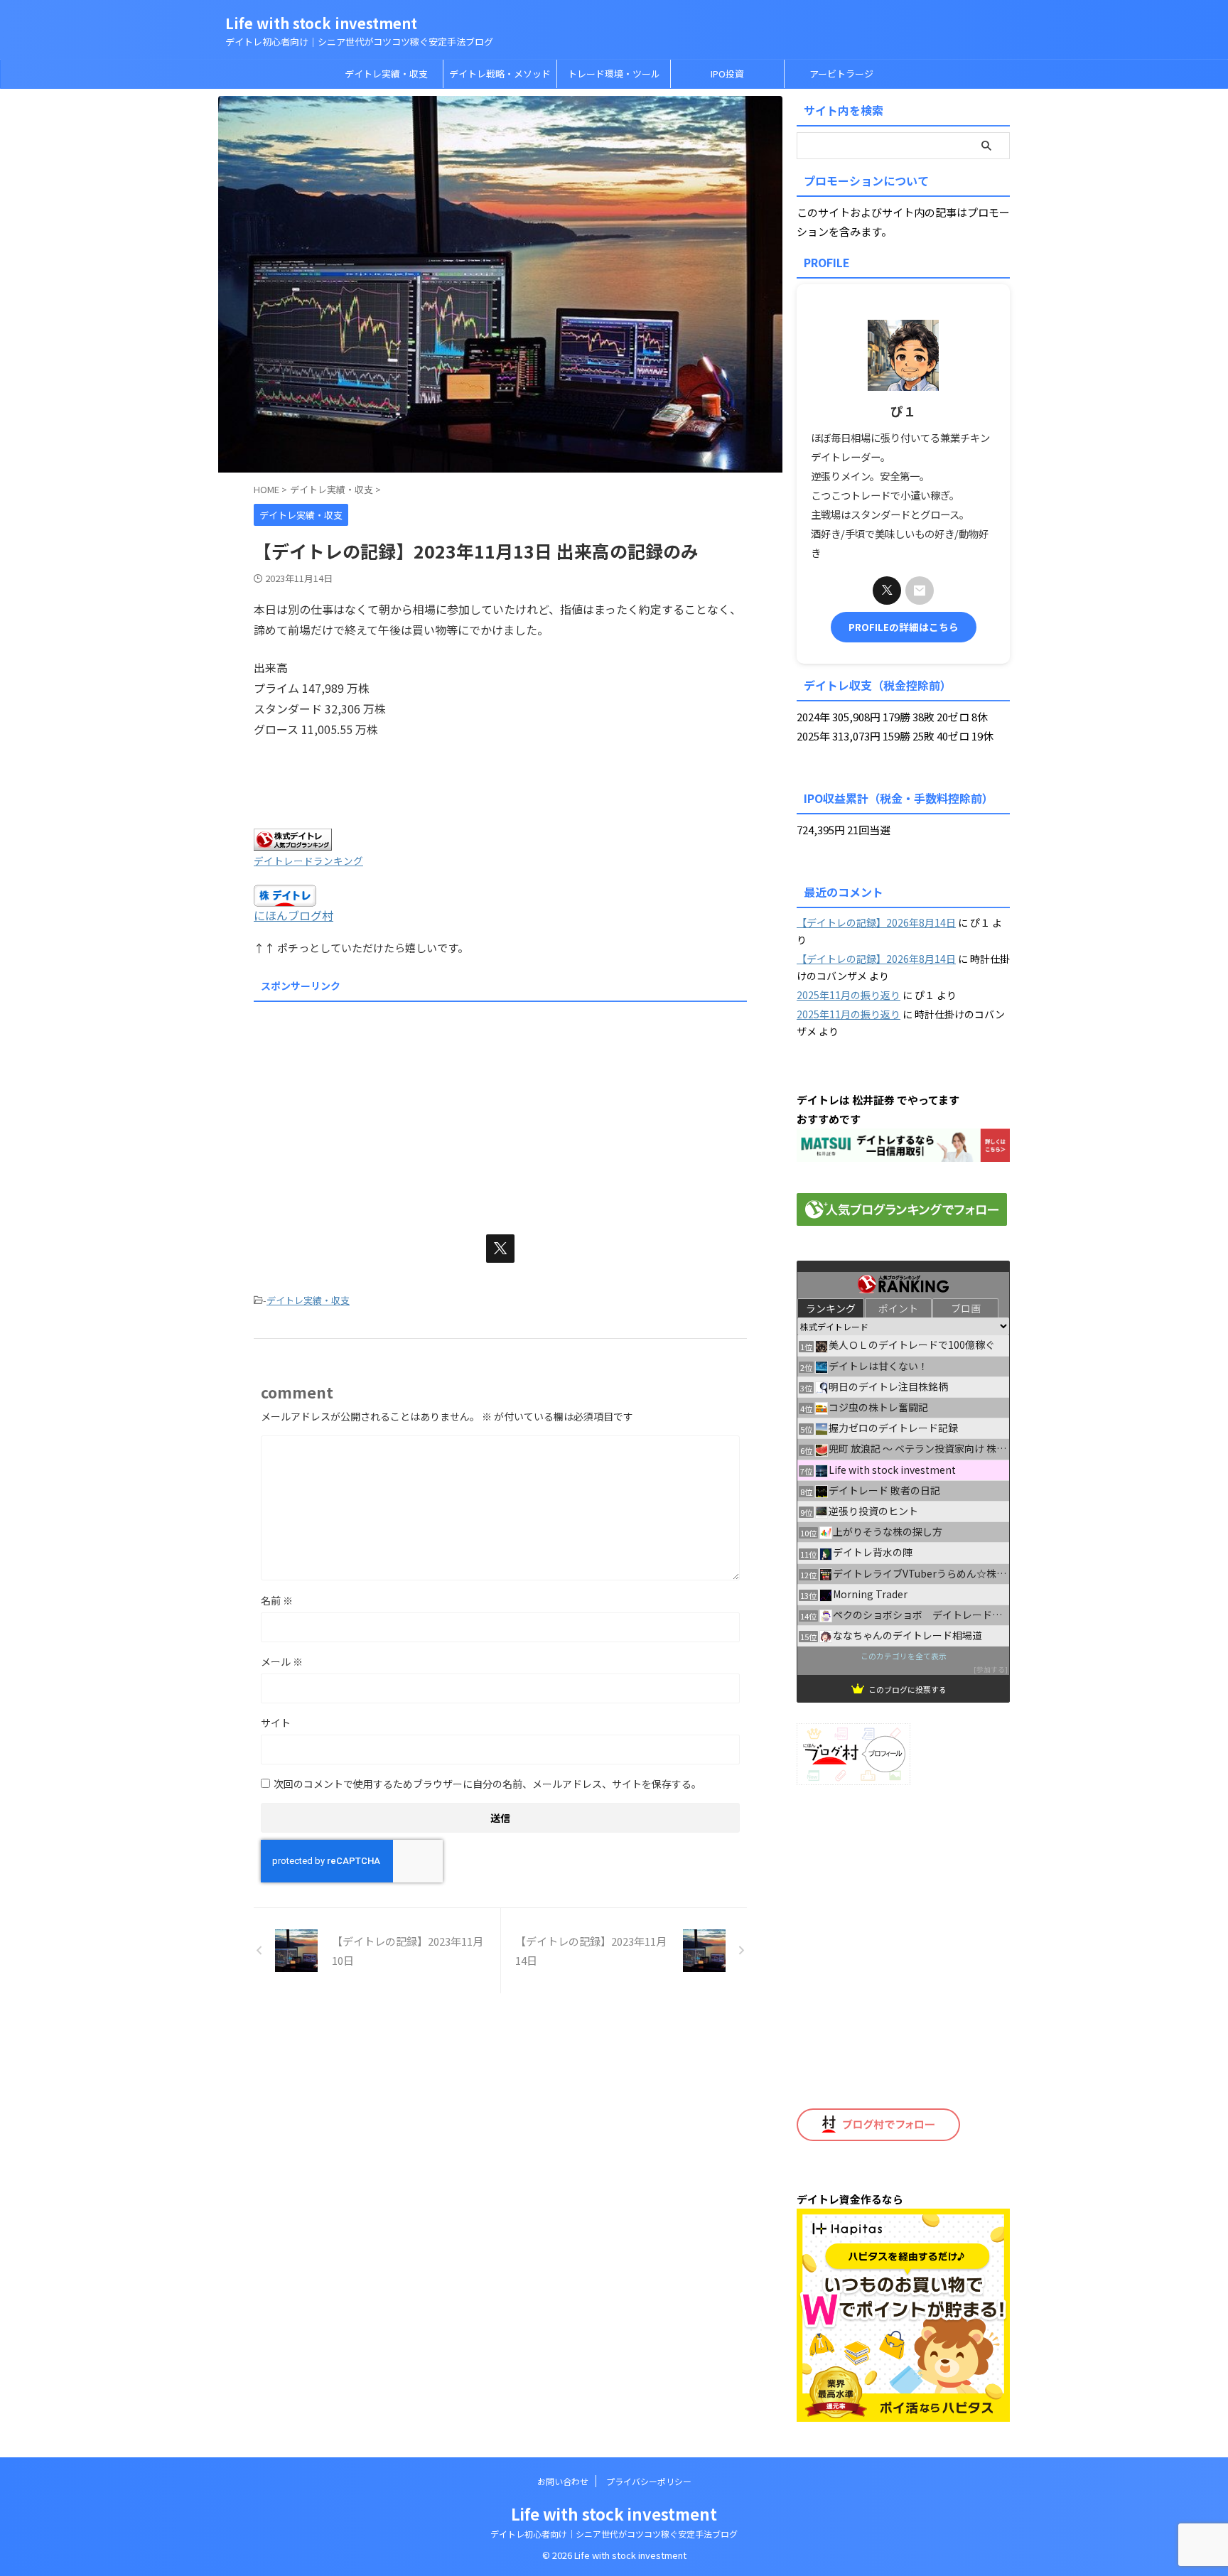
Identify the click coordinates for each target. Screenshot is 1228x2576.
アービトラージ (841, 74)
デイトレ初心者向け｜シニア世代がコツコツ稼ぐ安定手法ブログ (614, 2534)
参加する (991, 1669)
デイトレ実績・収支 (386, 74)
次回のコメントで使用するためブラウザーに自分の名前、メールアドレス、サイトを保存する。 (488, 1784)
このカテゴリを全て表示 (904, 1655)
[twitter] (500, 1249)
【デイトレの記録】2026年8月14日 (876, 922)
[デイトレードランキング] (293, 841)
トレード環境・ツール (614, 74)
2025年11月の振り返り (849, 995)
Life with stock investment (321, 23)
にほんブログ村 (293, 915)
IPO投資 (727, 74)
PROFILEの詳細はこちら (904, 627)
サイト (276, 1723)
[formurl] (920, 591)
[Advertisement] (500, 1107)
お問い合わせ (563, 2481)
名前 (277, 1600)
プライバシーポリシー (649, 2481)
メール (282, 1661)
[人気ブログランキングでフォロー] (902, 1216)
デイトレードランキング (308, 861)
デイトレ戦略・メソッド (500, 74)
